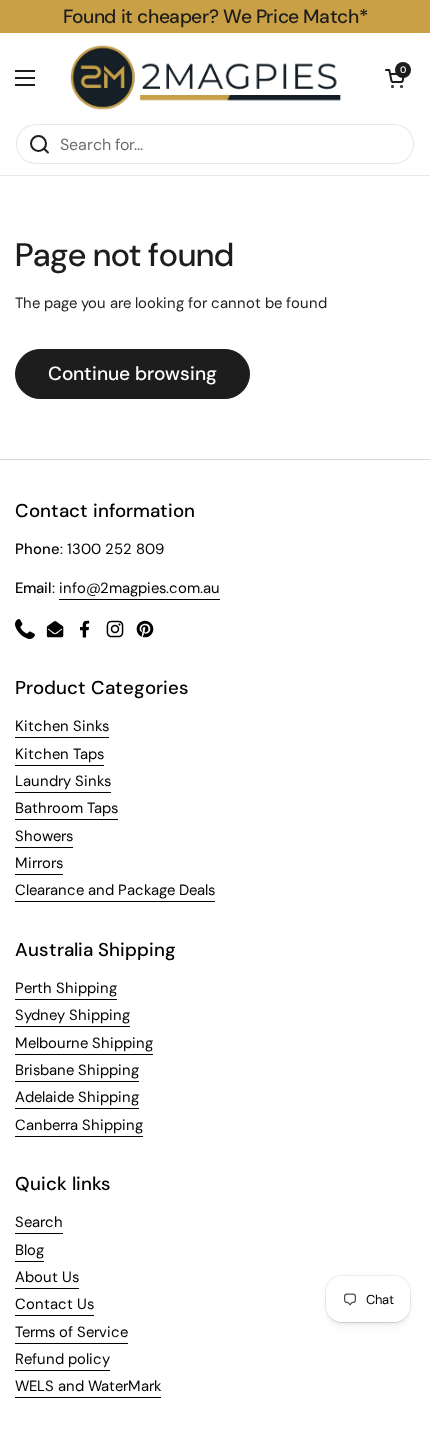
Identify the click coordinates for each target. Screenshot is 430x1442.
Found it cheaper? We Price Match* (215, 16)
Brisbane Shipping (77, 1070)
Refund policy (62, 1359)
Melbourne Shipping (84, 1043)
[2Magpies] (210, 78)
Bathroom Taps (66, 808)
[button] (395, 78)
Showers (44, 836)
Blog (29, 1250)
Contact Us (54, 1304)
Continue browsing (132, 373)
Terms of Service (71, 1332)
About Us (47, 1277)
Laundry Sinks (63, 781)
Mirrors (39, 863)
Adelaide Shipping (77, 1097)
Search (39, 1222)
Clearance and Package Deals (115, 890)
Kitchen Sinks (62, 726)
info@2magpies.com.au (139, 588)
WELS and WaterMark (88, 1386)
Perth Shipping (66, 988)
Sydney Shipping (72, 1015)
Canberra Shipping (79, 1125)
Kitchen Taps (59, 754)
